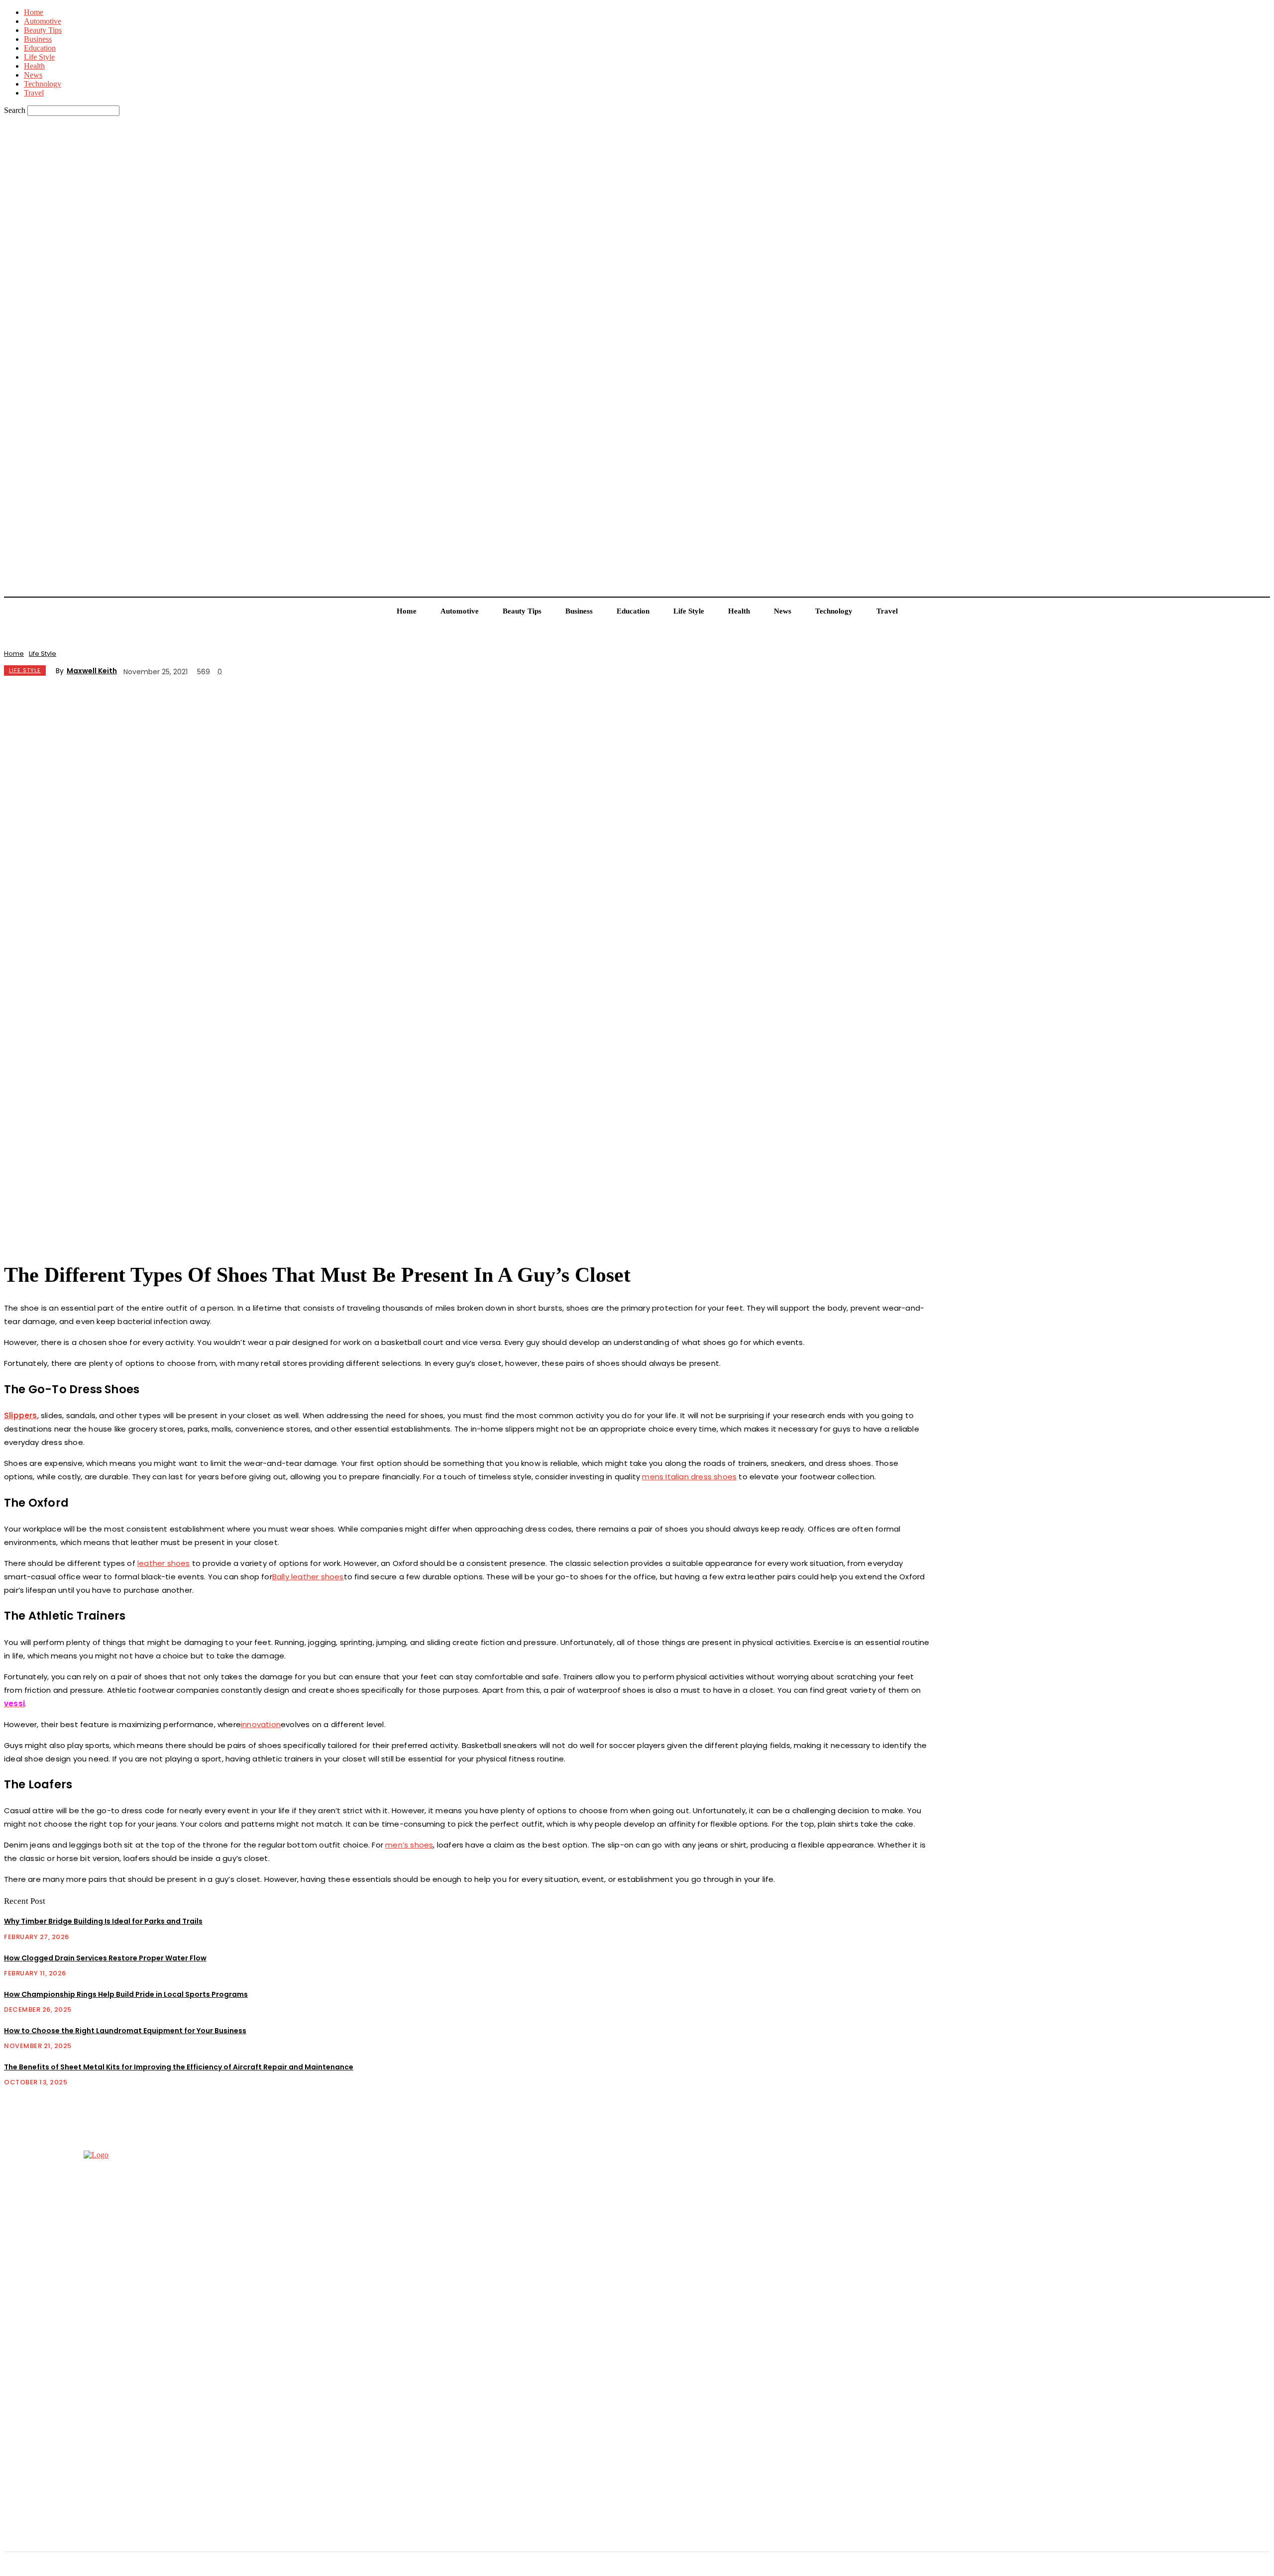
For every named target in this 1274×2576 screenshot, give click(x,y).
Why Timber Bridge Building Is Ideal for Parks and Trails (103, 1921)
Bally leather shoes (308, 1577)
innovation (261, 1724)
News (33, 75)
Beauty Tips (43, 30)
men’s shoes (409, 1845)
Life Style (39, 57)
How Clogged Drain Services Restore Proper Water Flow (105, 1958)
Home (34, 12)
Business (38, 39)
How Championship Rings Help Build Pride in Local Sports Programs (126, 1994)
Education (40, 48)
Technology (43, 84)
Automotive (43, 21)
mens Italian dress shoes (689, 1477)
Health (34, 66)
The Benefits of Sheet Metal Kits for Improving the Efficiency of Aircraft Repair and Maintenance (179, 2067)
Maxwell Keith (92, 671)
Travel (34, 93)
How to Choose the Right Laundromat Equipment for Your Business (125, 2031)
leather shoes (164, 1563)
